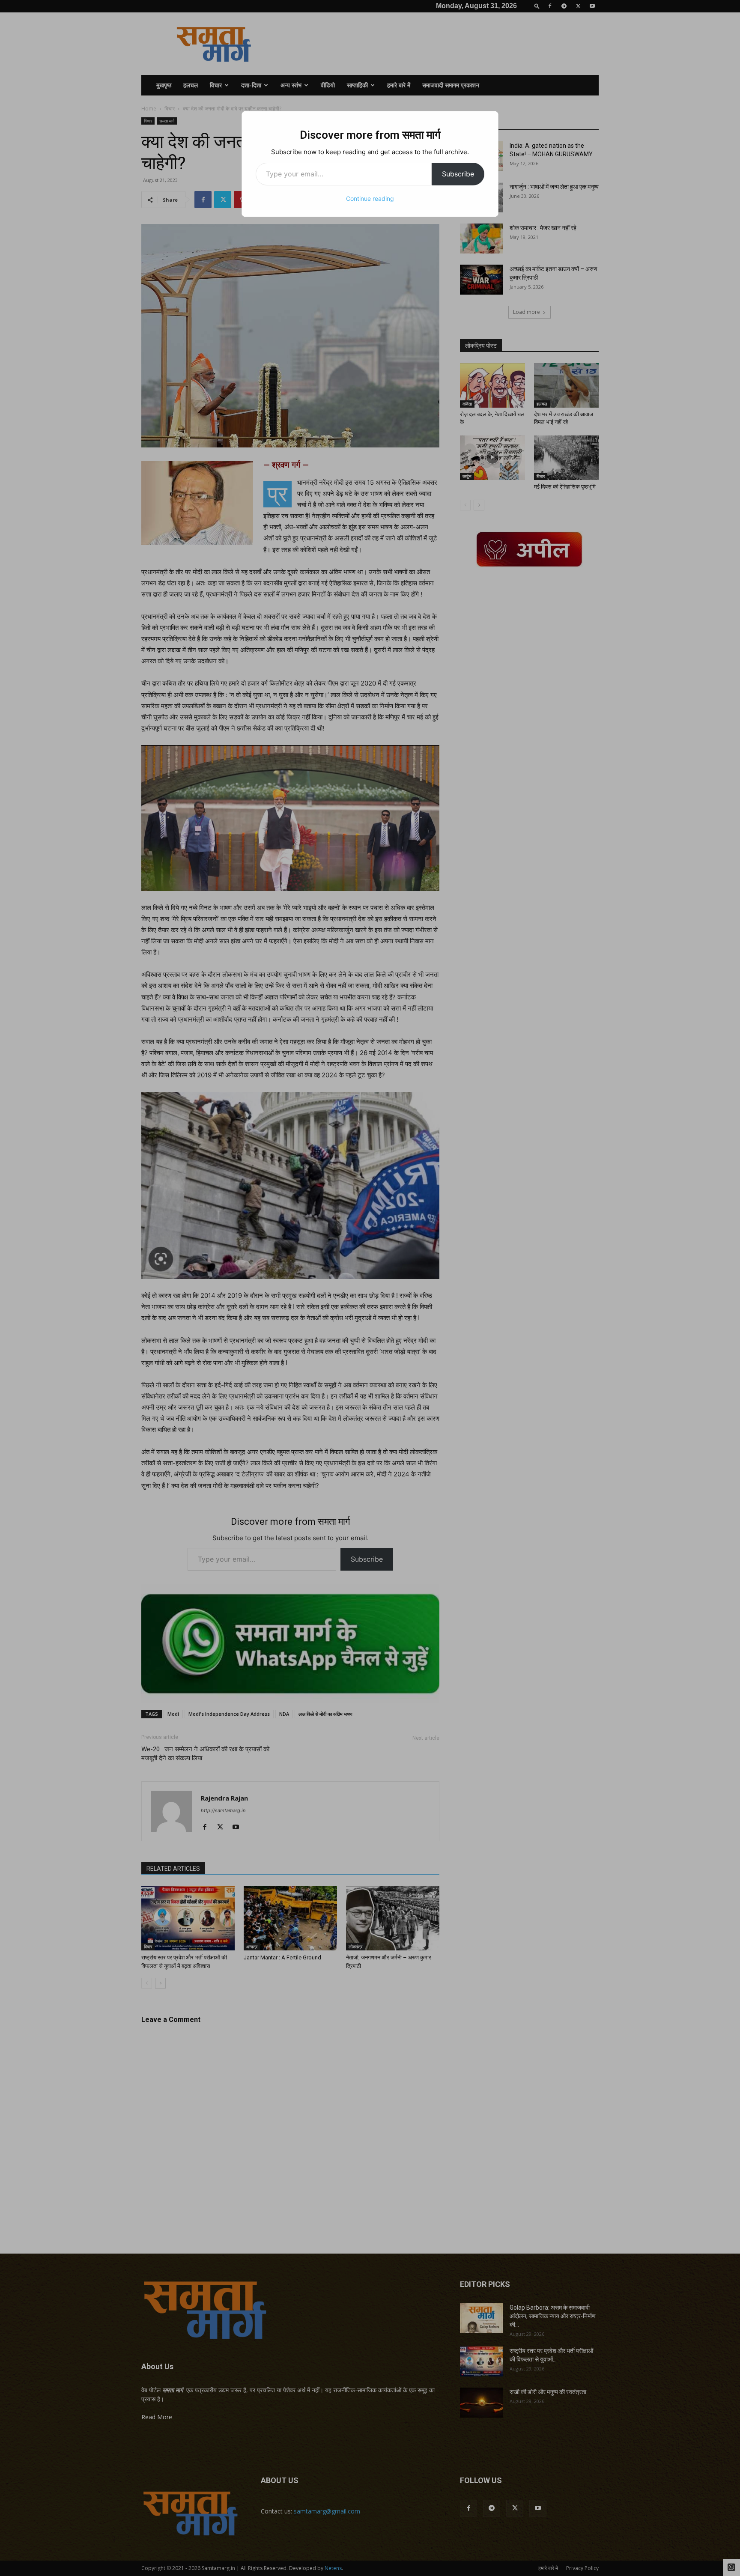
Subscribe (458, 174)
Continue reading (370, 198)
